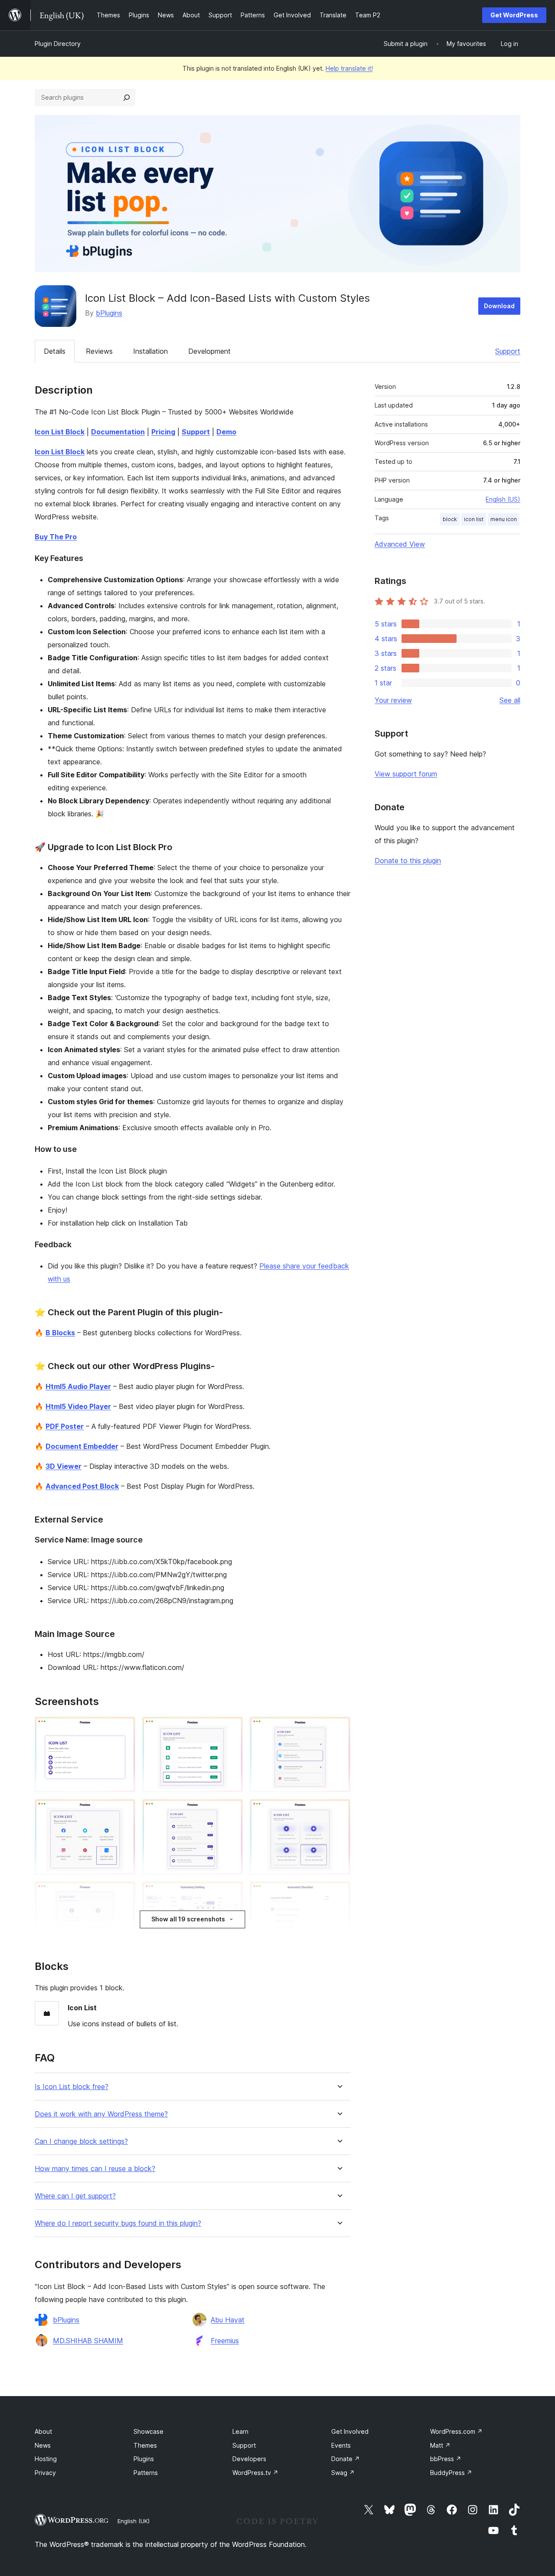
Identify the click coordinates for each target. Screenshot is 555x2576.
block (450, 519)
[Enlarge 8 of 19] (231, 1893)
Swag (343, 2473)
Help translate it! (349, 68)
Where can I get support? (75, 2196)
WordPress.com (456, 2431)
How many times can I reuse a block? (95, 2169)
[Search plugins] (127, 98)
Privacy (45, 2473)
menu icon (504, 519)
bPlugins (109, 313)
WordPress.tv (255, 2473)
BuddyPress (451, 2473)
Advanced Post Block (82, 1486)
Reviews (99, 351)
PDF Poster (65, 1426)
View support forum (406, 774)
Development (209, 351)
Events (341, 2445)
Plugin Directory (58, 44)
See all (510, 700)
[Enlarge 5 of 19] (231, 1811)
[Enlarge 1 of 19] (124, 1728)
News (43, 2445)
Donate (346, 2459)
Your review (393, 700)
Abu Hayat (228, 2320)
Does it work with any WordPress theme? (101, 2114)
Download (499, 306)
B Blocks (60, 1333)
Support (508, 351)
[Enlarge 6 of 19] (339, 1811)
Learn (240, 2431)
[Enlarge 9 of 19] (339, 1893)
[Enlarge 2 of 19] (231, 1728)
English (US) (503, 499)
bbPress (446, 2459)
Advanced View (400, 544)
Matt (440, 2445)
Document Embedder (82, 1446)
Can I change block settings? (81, 2141)
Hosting (46, 2459)
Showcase (149, 2431)
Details (55, 351)
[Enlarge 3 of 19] (339, 1728)
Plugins (144, 2459)
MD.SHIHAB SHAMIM (88, 2341)
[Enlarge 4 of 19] (124, 1811)
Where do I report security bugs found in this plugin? (118, 2223)
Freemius (225, 2341)
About (43, 2431)
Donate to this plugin (408, 861)
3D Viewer (64, 1466)
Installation (150, 351)
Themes (145, 2445)
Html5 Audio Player (78, 1386)
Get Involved (350, 2431)
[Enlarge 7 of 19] (124, 1893)
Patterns (146, 2473)
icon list (474, 519)
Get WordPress (514, 15)
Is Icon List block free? (72, 2087)
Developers (249, 2459)
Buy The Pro (56, 537)
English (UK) (134, 2521)
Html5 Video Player (78, 1406)
